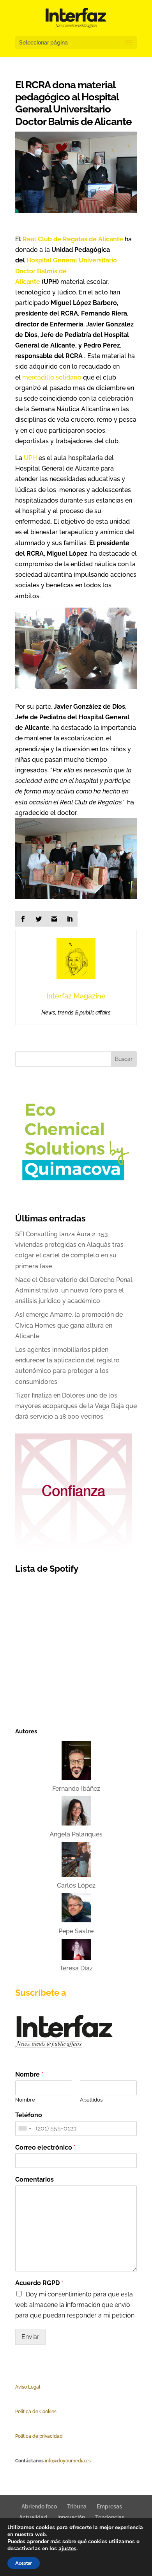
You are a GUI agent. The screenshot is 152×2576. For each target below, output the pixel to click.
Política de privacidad (39, 2436)
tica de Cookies (40, 2412)
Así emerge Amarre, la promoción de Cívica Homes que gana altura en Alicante (69, 1325)
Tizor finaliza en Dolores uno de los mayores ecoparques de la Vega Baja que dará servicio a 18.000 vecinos (76, 1406)
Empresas (109, 2506)
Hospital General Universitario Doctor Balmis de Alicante (66, 271)
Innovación (71, 2517)
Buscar (124, 1059)
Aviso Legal (28, 2387)
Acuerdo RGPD (39, 2283)
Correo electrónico (45, 2147)
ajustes (67, 2549)
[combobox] (25, 2129)
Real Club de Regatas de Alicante (73, 239)
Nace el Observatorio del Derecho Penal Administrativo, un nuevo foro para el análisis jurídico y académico (74, 1290)
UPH (30, 458)
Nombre (29, 2074)
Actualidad (33, 2517)
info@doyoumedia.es (68, 2461)
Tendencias (110, 2517)
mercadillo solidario (52, 377)
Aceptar (24, 2563)
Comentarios (34, 2179)
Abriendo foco (39, 2506)
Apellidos (91, 2100)
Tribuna (77, 2506)
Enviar (30, 2337)
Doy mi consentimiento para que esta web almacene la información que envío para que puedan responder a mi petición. (75, 2305)
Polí (19, 2412)
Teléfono (29, 2115)
